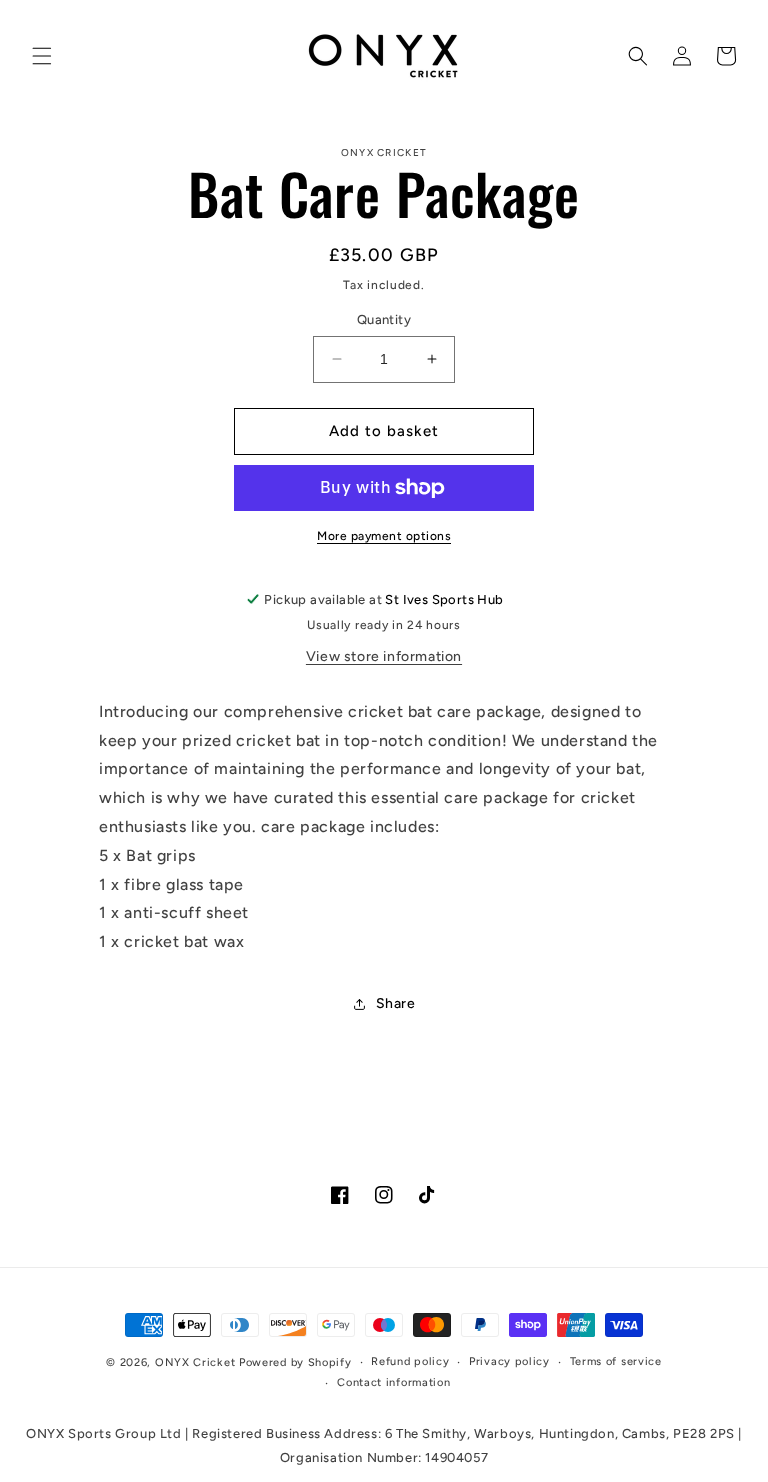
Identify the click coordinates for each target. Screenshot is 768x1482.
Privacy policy (509, 1361)
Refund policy (410, 1361)
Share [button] (396, 1003)
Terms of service (616, 1361)
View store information (384, 656)
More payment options (384, 536)
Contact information (393, 1382)
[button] (42, 56)
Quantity (384, 319)
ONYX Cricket (195, 1362)
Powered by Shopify (295, 1362)
